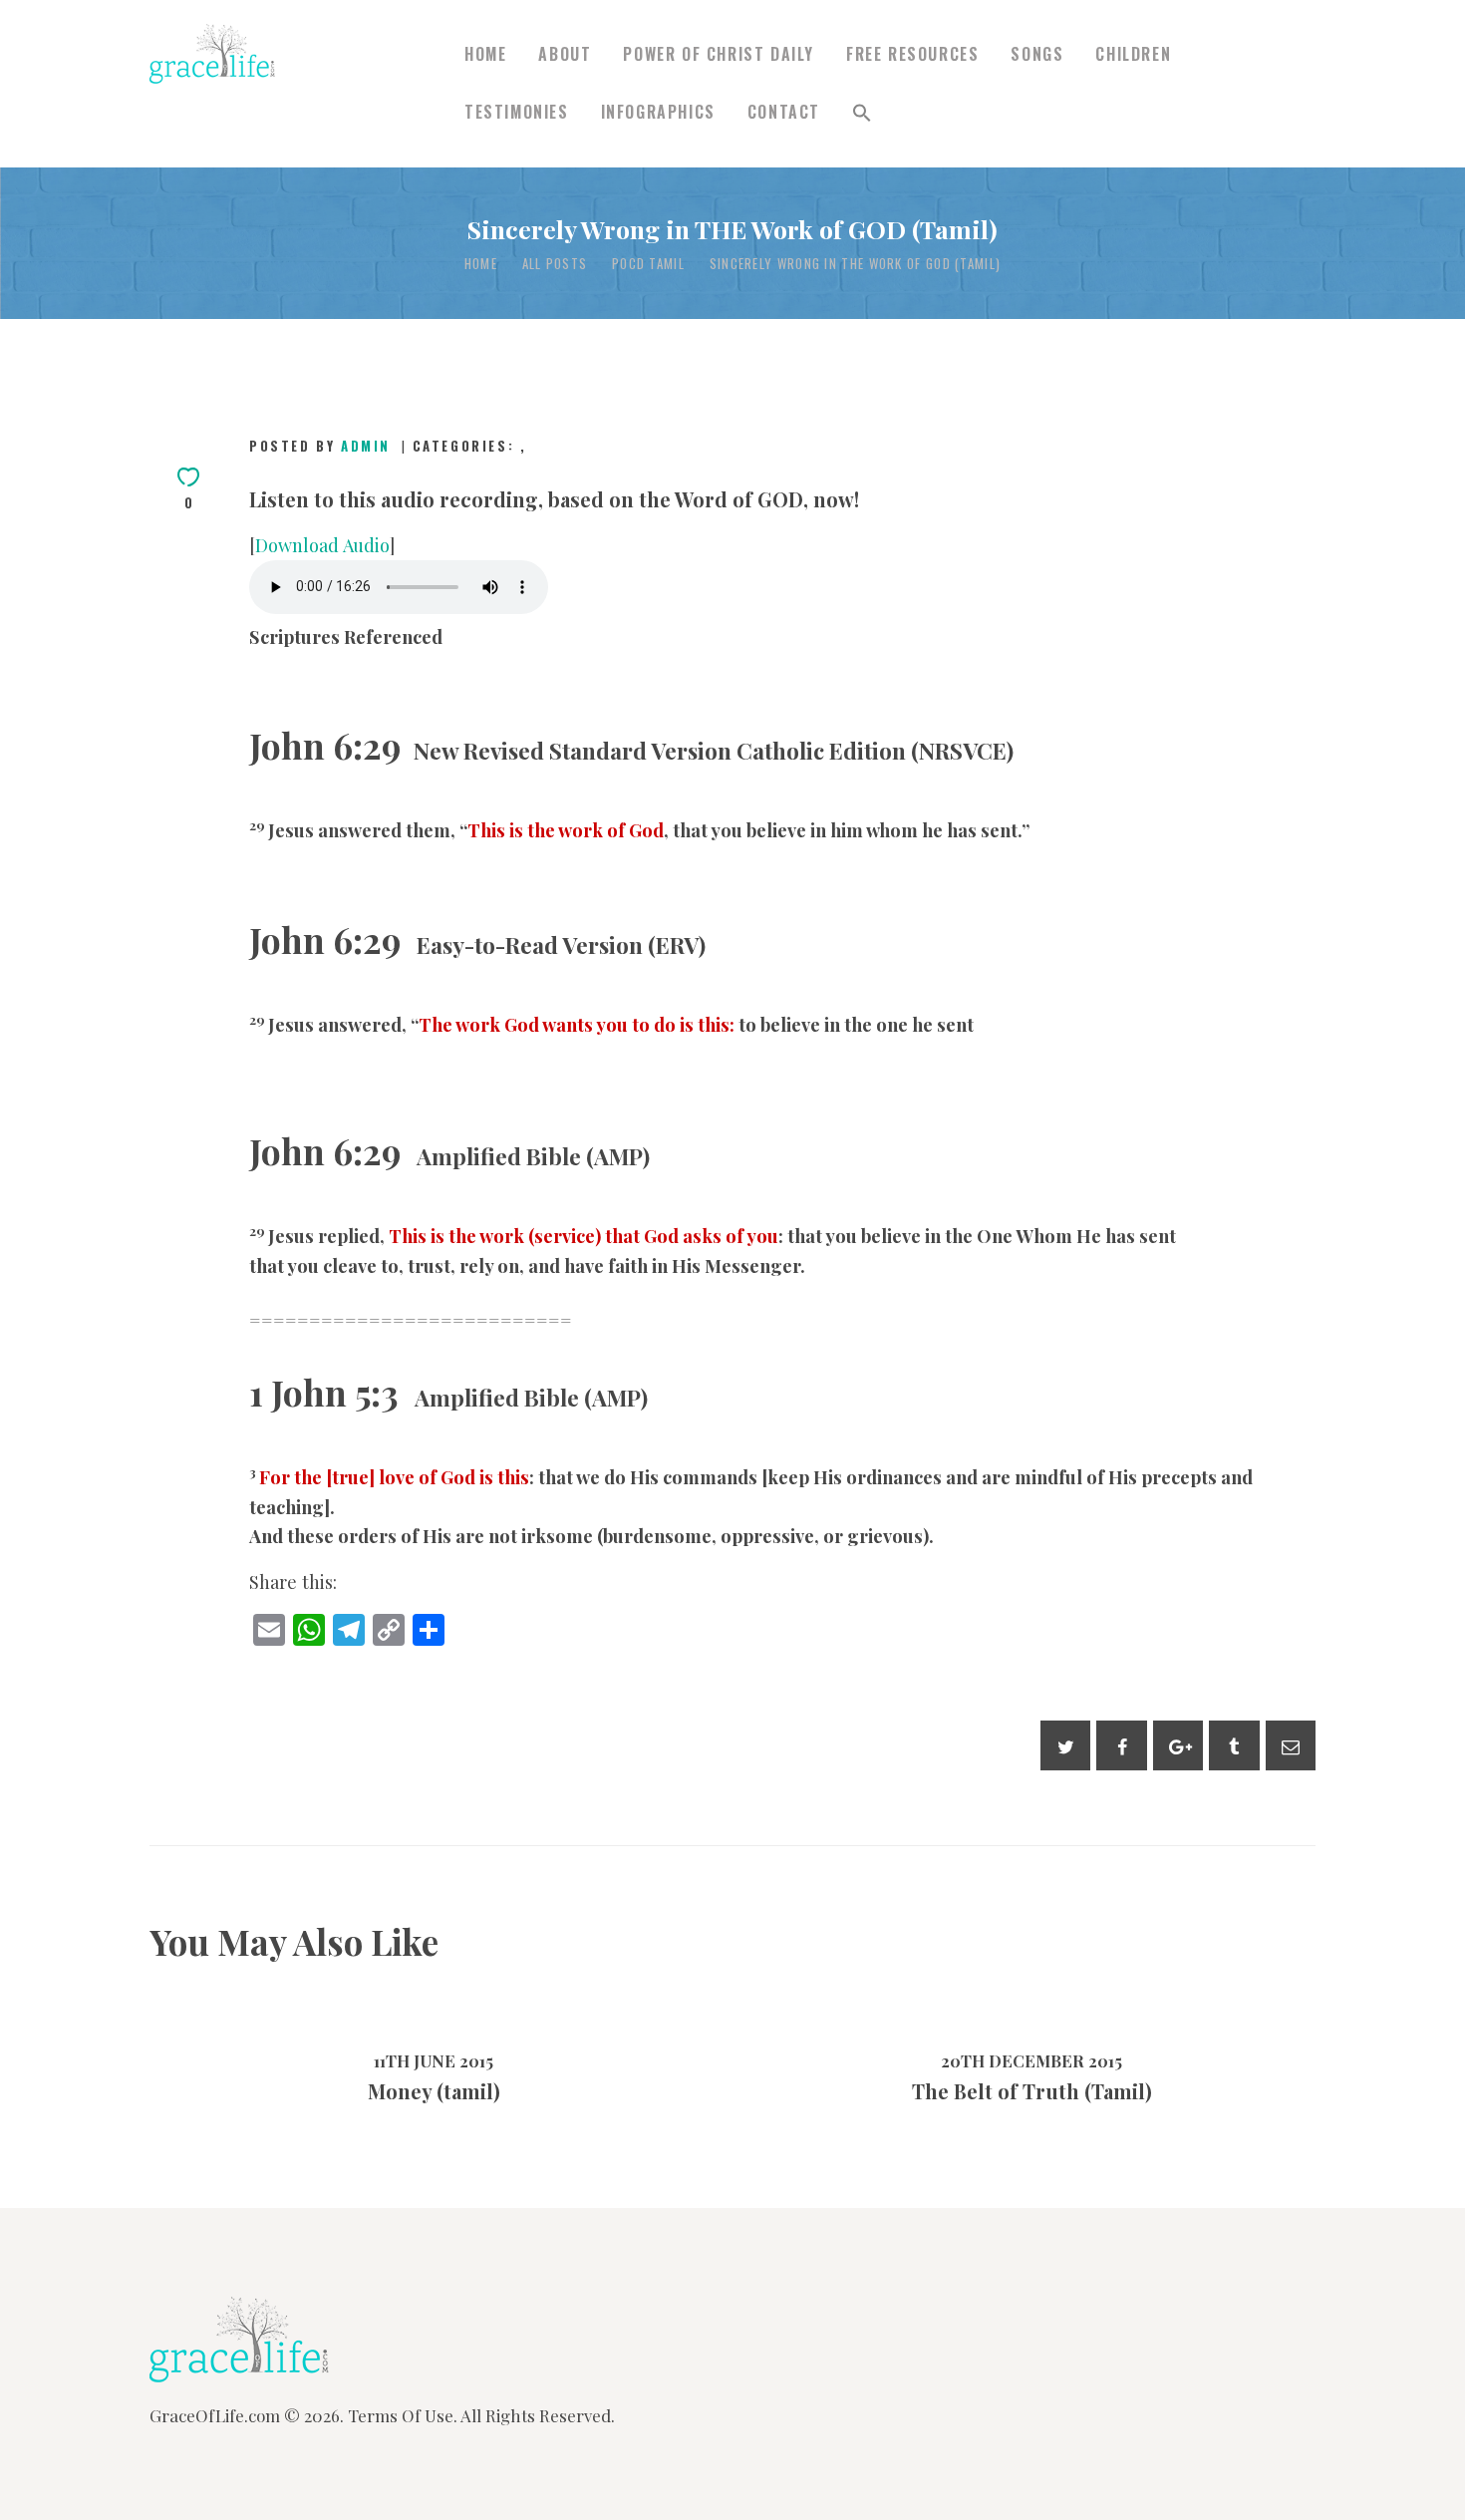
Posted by (320, 446)
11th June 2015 (434, 2060)
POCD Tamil (648, 264)
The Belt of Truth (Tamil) (1032, 2091)
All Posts (555, 263)
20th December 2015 (1031, 2060)
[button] (862, 113)
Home (481, 264)
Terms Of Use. (403, 2415)
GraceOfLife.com (215, 2415)
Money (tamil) (434, 2091)
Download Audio (322, 545)
